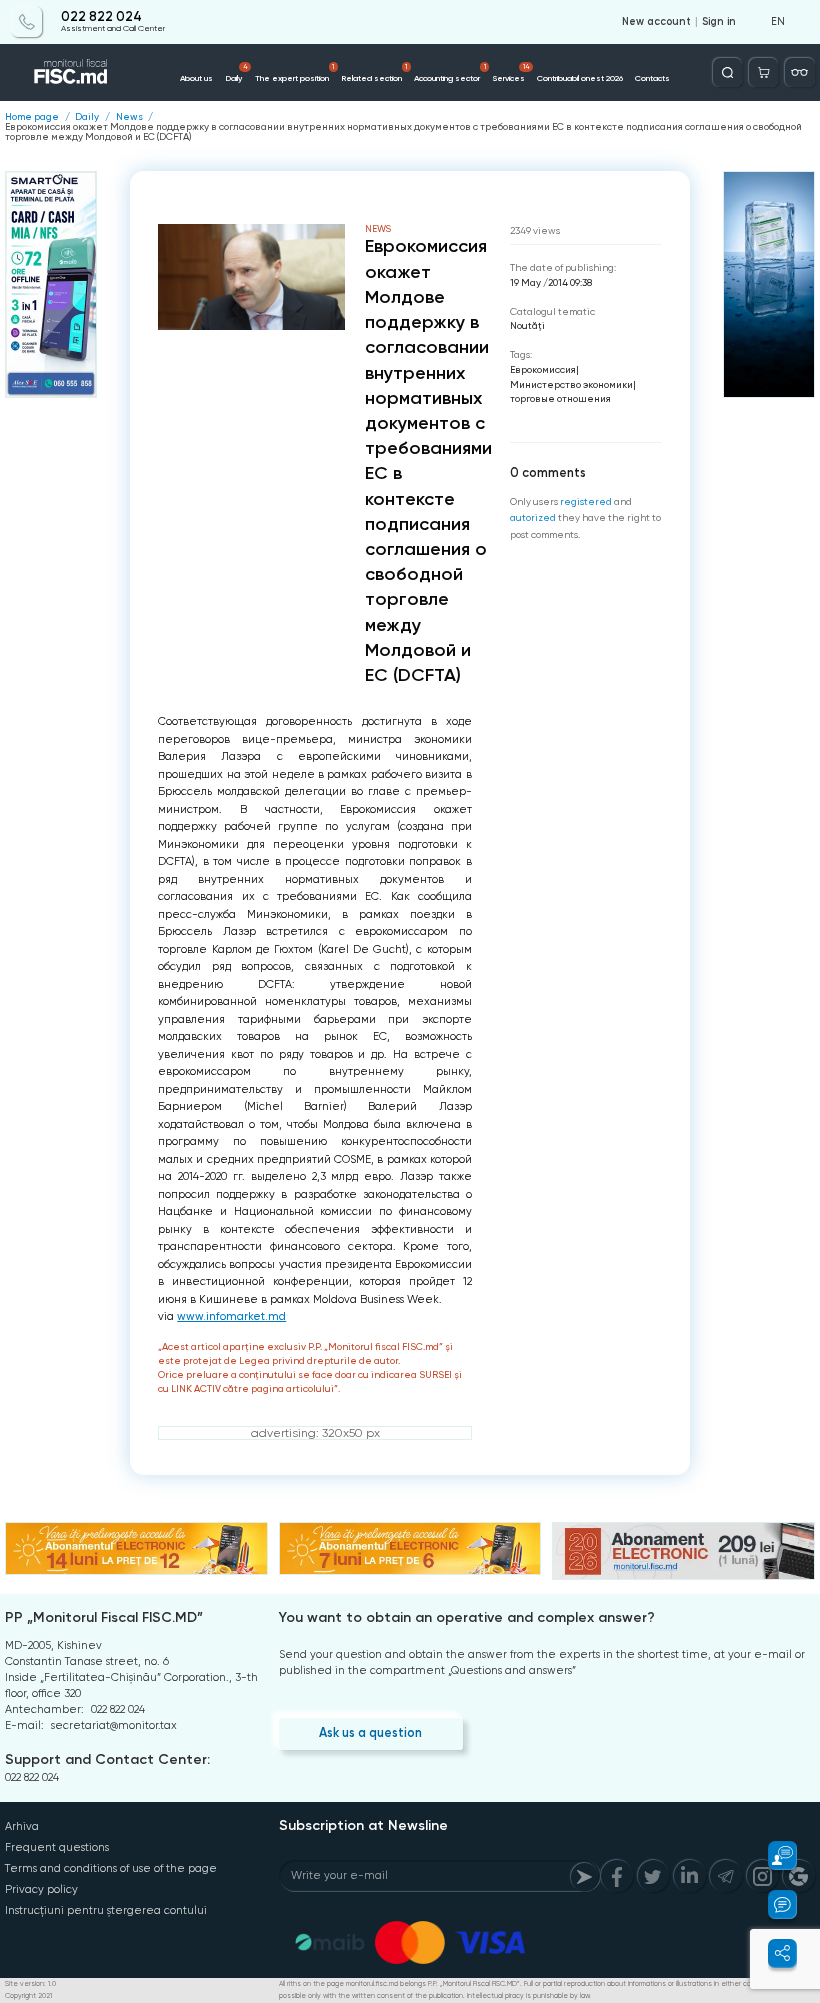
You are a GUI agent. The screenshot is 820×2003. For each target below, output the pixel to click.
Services (511, 73)
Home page (32, 117)
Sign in (719, 22)
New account (656, 22)
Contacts (652, 78)
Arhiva (22, 1826)
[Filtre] (799, 72)
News (129, 117)
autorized (533, 517)
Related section (374, 73)
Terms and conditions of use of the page (111, 1868)
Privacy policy (41, 1889)
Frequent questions (57, 1847)
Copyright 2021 (28, 1996)
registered (586, 501)
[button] (773, 1855)
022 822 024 (101, 17)
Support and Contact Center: (107, 1759)
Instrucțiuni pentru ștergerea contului (106, 1910)
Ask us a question (370, 1732)
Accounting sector (449, 73)
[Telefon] (26, 21)
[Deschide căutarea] (727, 72)
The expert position (294, 73)
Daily (236, 73)
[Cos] (763, 72)
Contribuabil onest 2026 (580, 78)
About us (196, 78)
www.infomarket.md (231, 1316)
